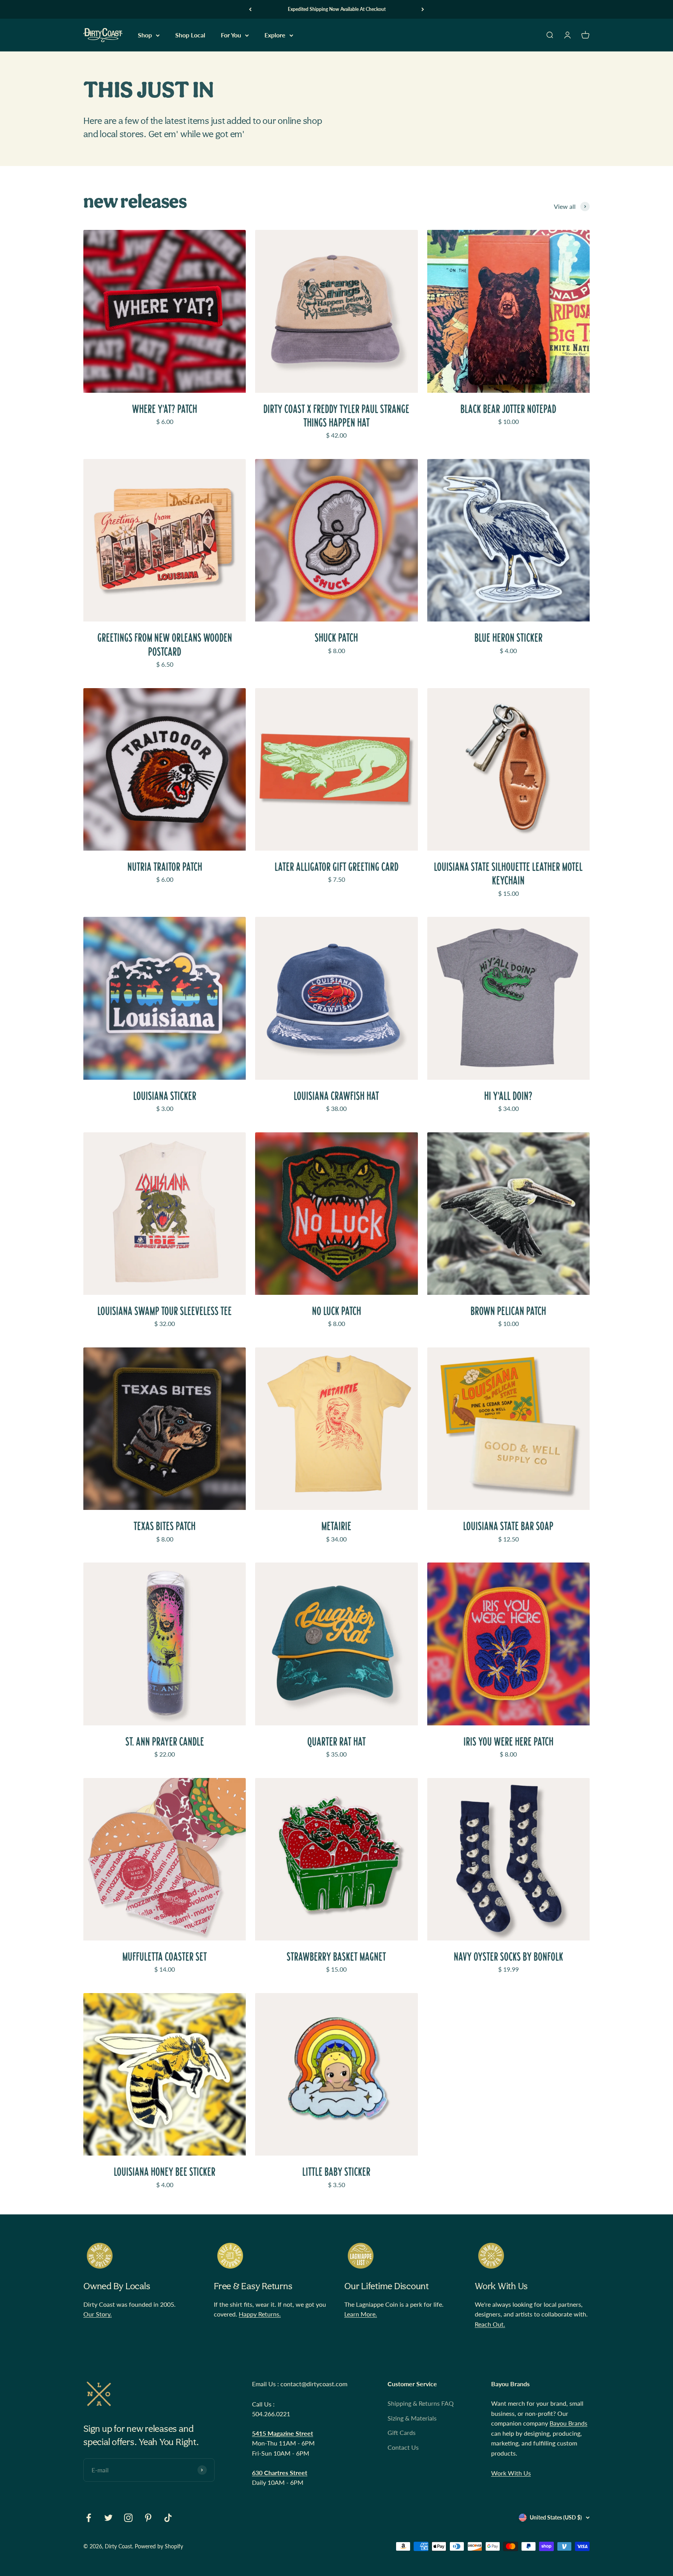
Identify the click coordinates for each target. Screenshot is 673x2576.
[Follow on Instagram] (128, 2518)
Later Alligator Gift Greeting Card (336, 867)
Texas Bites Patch (165, 1526)
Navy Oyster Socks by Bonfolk (508, 1957)
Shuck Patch (336, 638)
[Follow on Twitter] (108, 2518)
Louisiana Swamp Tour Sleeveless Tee (165, 1311)
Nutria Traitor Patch (165, 867)
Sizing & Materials (412, 2418)
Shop (145, 35)
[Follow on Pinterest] (148, 2518)
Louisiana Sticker (165, 1096)
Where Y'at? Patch (165, 409)
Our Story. (98, 2314)
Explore (275, 35)
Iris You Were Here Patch (508, 1742)
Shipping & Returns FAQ (421, 2403)
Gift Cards (402, 2432)
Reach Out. (490, 2324)
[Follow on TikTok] (168, 2518)
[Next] (423, 9)
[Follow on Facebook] (89, 2518)
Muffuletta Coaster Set (165, 1957)
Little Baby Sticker (336, 2172)
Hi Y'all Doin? (508, 1096)
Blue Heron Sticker (508, 638)
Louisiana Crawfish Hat (336, 1096)
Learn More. (361, 2314)
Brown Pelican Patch (508, 1311)
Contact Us (403, 2447)
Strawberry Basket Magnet (336, 1957)
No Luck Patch (336, 1311)
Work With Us (511, 2473)
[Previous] (250, 9)
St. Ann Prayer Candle (165, 1742)
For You (231, 35)
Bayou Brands (568, 2423)
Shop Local (190, 35)
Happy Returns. (260, 2314)
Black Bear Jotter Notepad (508, 409)
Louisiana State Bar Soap (508, 1526)
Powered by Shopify (159, 2546)
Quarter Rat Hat (336, 1742)
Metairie (336, 1526)
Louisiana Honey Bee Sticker (165, 2172)
